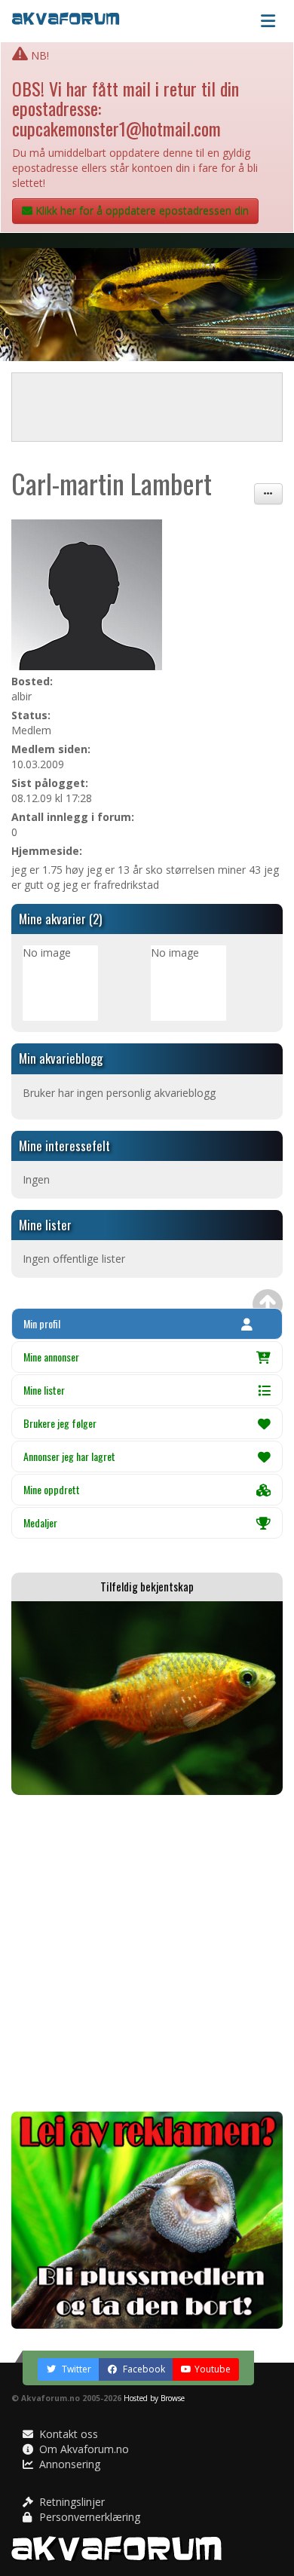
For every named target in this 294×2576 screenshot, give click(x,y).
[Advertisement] (147, 1953)
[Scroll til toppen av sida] (268, 1304)
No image (47, 953)
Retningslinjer (70, 2502)
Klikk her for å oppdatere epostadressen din (141, 211)
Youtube (213, 2369)
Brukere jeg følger (60, 1423)
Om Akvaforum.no (83, 2449)
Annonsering (68, 2464)
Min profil (42, 1323)
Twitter (75, 2369)
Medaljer (40, 1522)
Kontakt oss (67, 2434)
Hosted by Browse (154, 2398)
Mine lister (44, 1390)
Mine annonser (51, 1357)
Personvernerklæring (88, 2517)
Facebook (143, 2369)
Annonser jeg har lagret (69, 1456)
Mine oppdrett (52, 1489)
